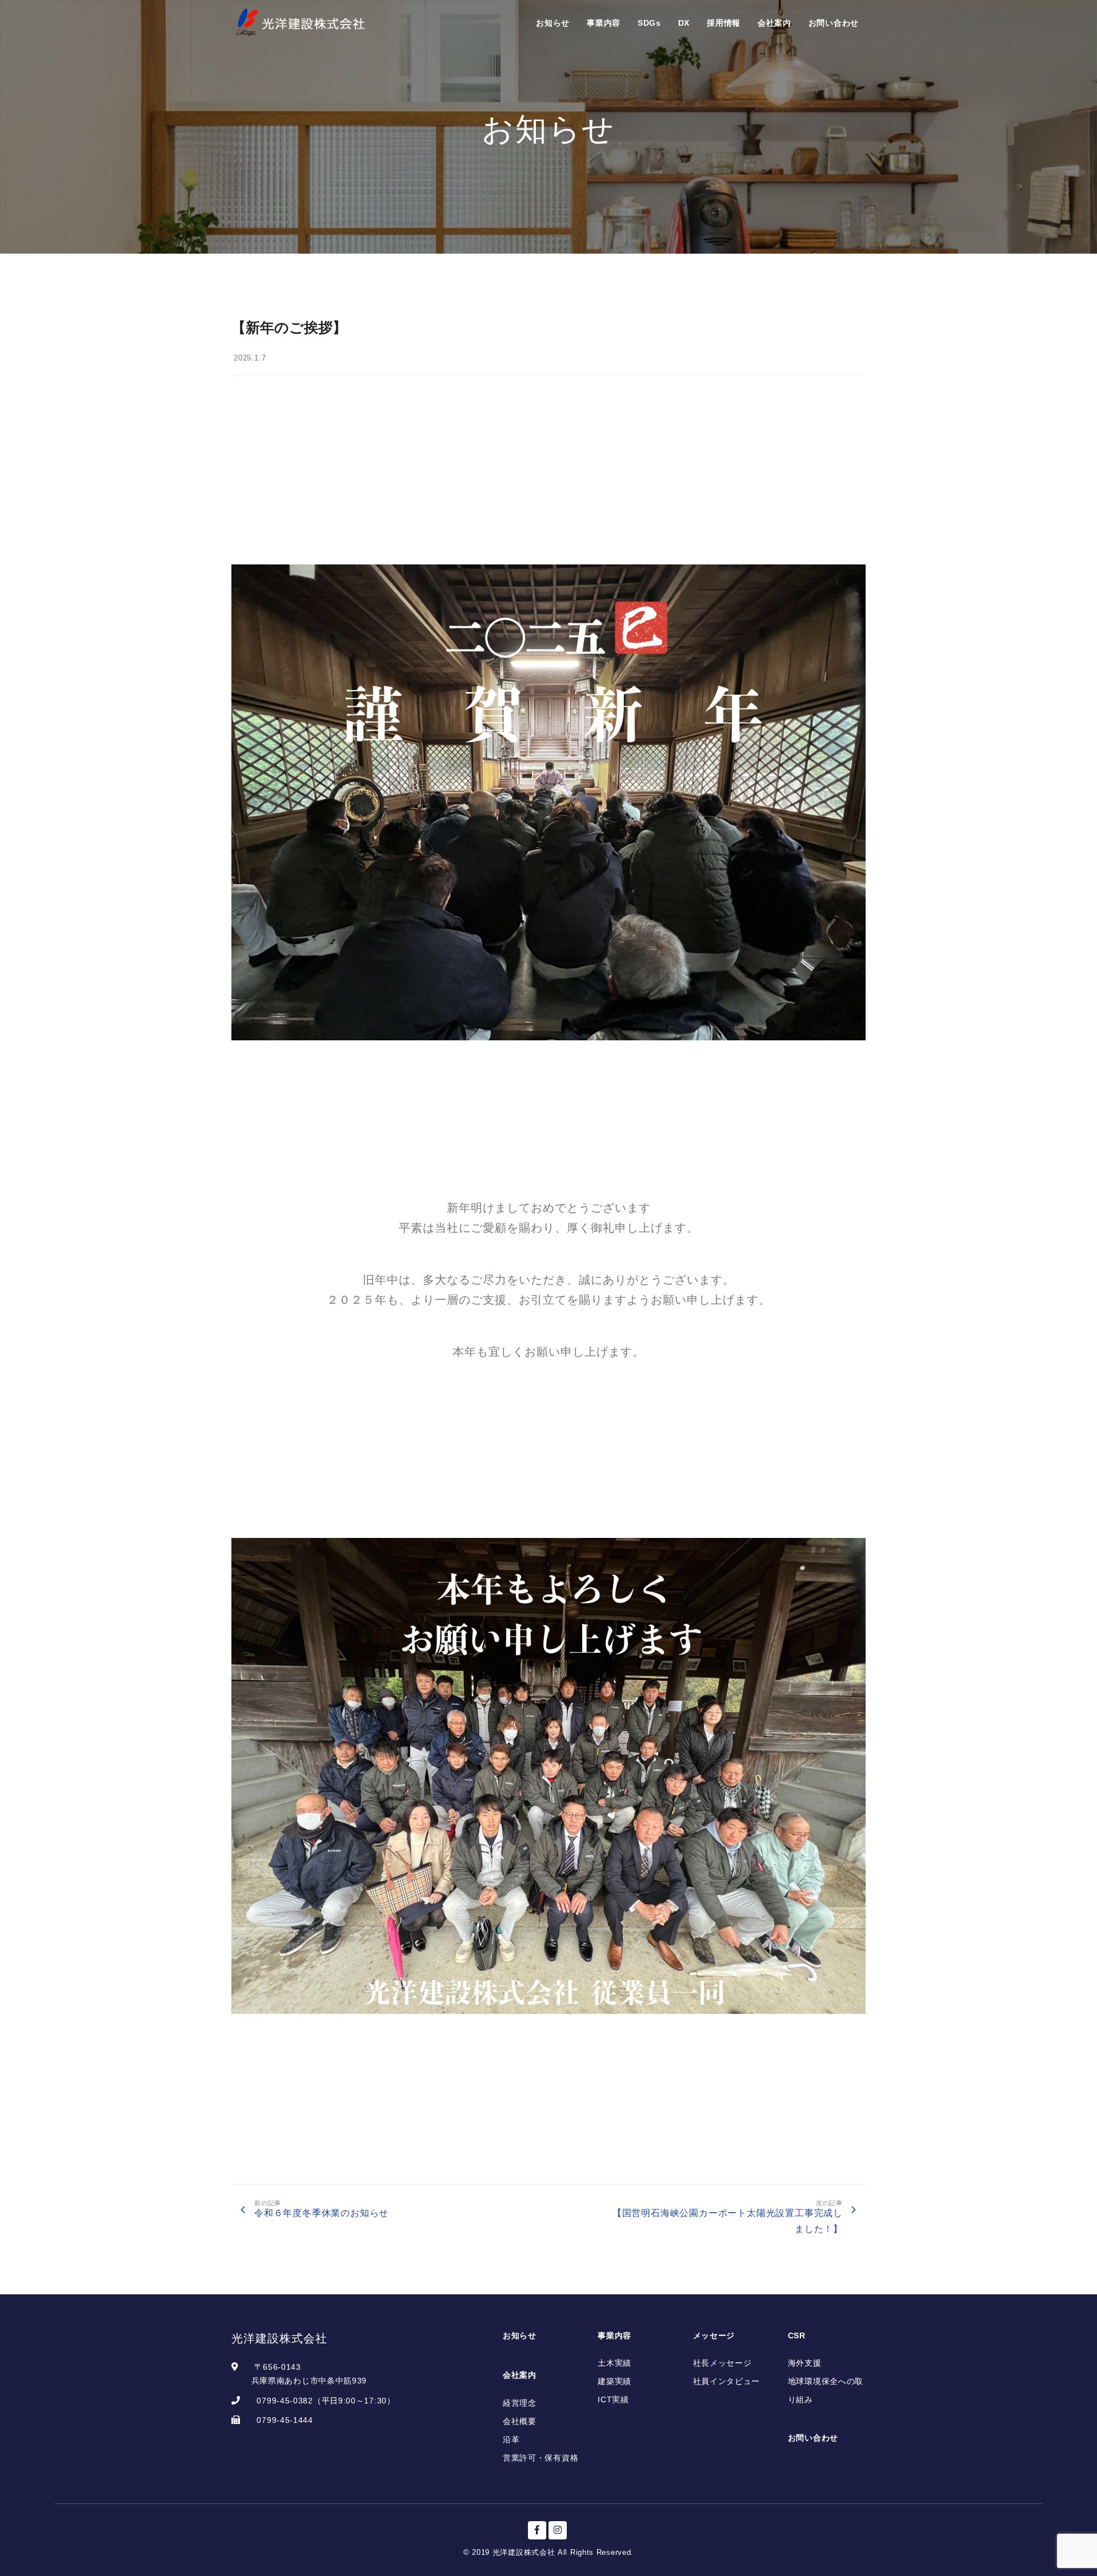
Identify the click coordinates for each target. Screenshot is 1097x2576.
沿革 (511, 2439)
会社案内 (774, 23)
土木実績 (614, 2363)
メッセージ (714, 2335)
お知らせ (553, 23)
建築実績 (614, 2381)
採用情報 (724, 23)
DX (684, 23)
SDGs (649, 23)
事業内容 (604, 23)
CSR (797, 2335)
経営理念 (520, 2403)
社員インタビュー (727, 2381)
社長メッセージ (722, 2363)
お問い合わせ (834, 23)
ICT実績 (613, 2399)
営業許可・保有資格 (541, 2458)
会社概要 (520, 2421)
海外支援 (805, 2363)
